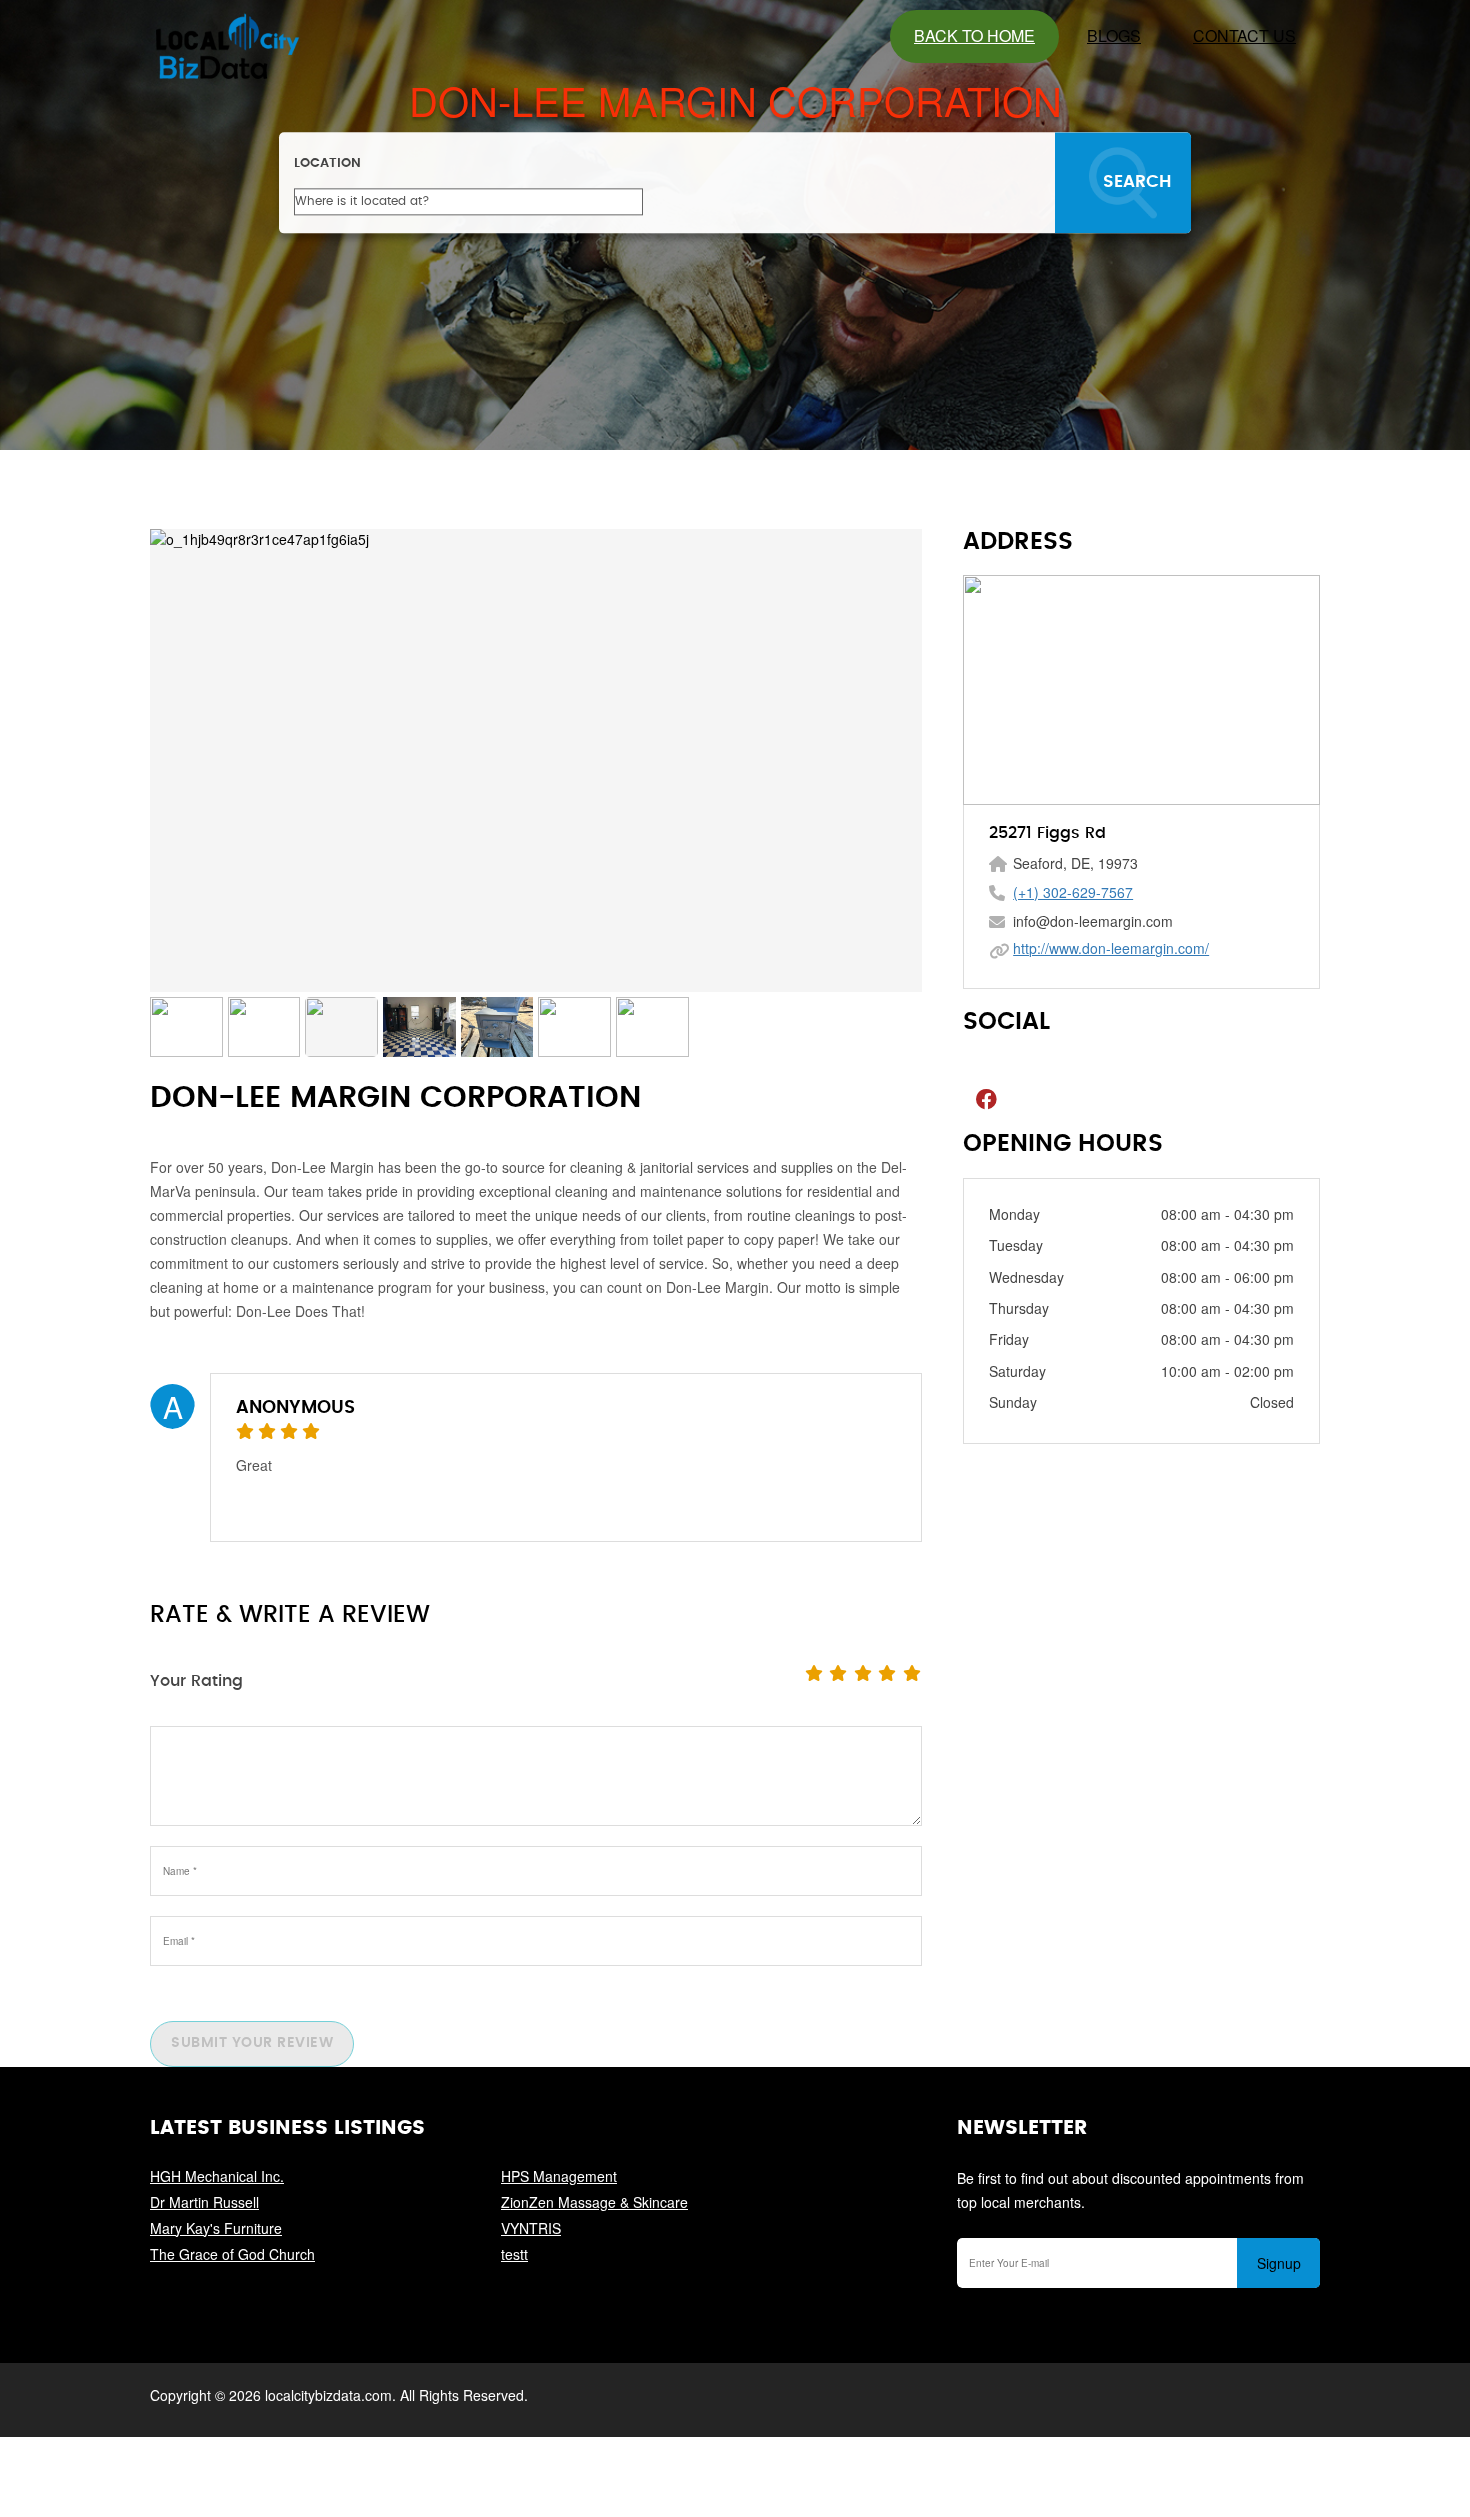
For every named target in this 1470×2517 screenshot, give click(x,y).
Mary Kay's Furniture (216, 2228)
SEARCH (1137, 181)
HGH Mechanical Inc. (217, 2176)
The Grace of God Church (232, 2254)
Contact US (1244, 35)
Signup (1279, 2263)
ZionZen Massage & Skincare (594, 2202)
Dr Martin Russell (204, 2202)
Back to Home (974, 35)
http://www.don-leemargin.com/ (1111, 948)
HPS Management (559, 2176)
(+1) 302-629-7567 (1073, 892)
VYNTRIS (531, 2228)
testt (514, 2254)
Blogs (1114, 35)
